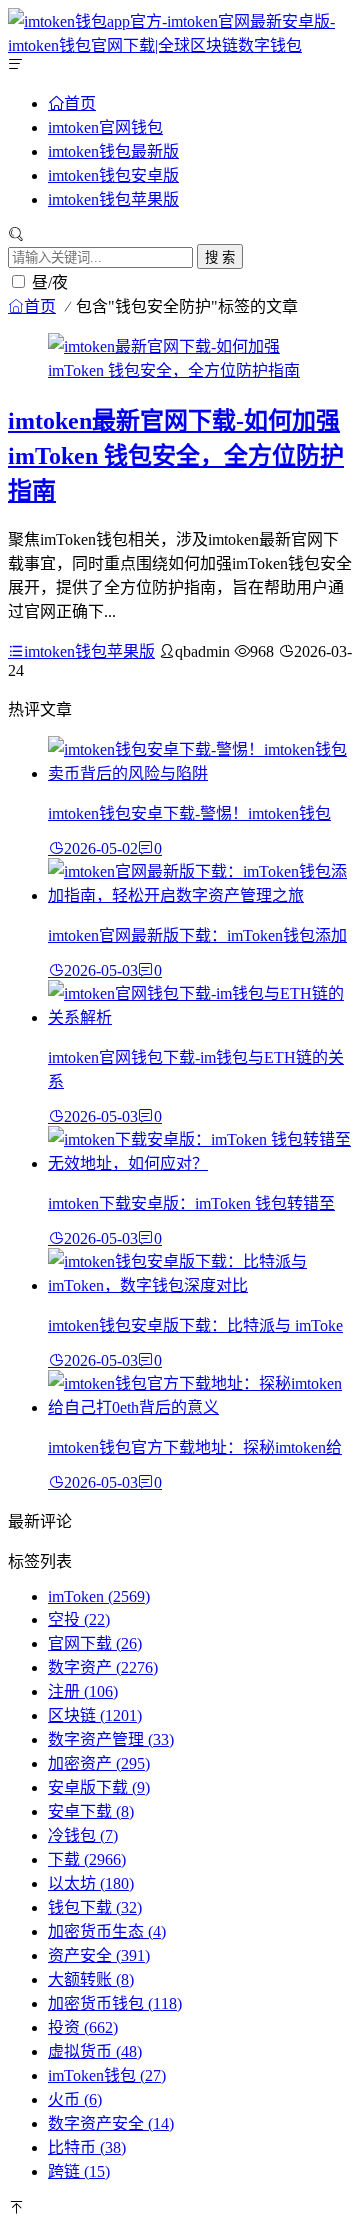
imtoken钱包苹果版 (113, 199)
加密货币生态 (107, 1931)
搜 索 (220, 257)
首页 (80, 103)
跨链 (79, 2171)
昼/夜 (50, 282)
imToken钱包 (107, 2075)
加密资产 (99, 1763)
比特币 (87, 2147)
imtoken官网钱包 (105, 127)
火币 (75, 2099)
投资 (83, 2027)
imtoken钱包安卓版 (113, 175)
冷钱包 (83, 1835)
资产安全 (99, 1955)
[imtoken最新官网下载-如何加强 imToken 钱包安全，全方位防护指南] (180, 370)
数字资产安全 (111, 2123)
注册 (83, 1691)
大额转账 (91, 1979)
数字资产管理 (111, 1739)
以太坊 (91, 1883)
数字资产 (103, 1667)
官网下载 (95, 1643)
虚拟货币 (95, 2051)
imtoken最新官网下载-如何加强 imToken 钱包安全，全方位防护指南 (176, 456)
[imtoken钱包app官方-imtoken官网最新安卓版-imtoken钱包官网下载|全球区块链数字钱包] (180, 45)
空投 (79, 1619)
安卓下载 (91, 1811)
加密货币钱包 (115, 2003)
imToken (99, 1596)
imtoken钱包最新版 (113, 151)
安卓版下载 (99, 1787)
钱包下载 (95, 1907)
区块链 (95, 1715)
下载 (87, 1859)
